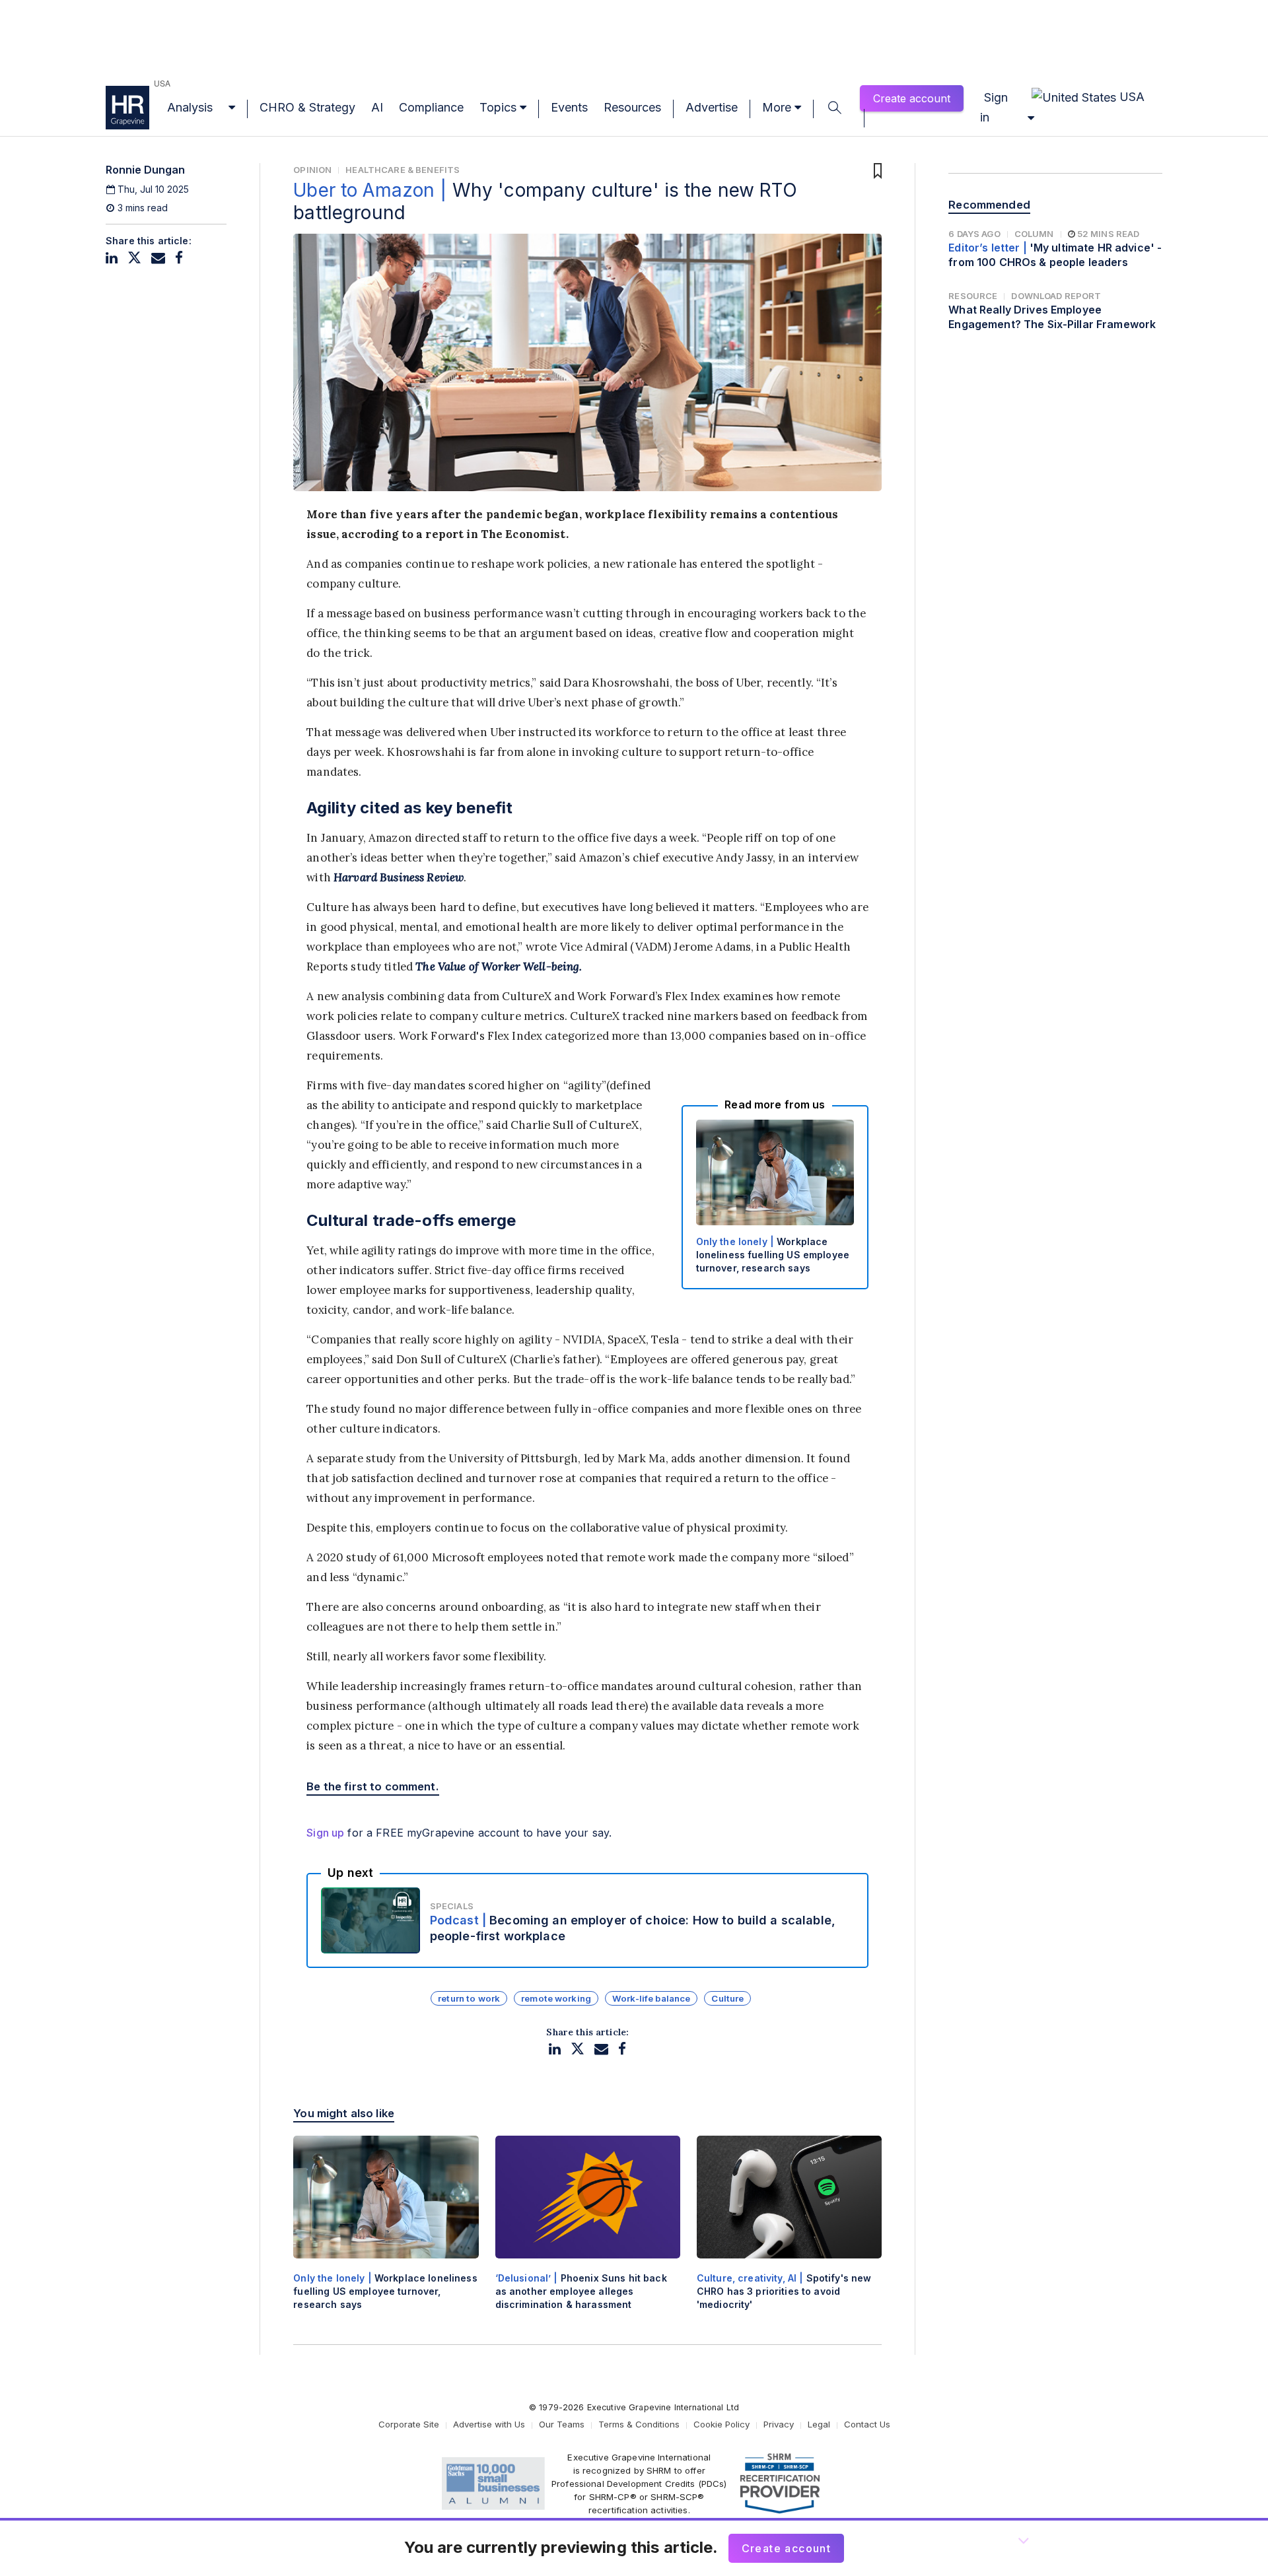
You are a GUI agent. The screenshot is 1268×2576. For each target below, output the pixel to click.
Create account (912, 98)
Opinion (312, 170)
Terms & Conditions (639, 2424)
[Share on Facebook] (179, 258)
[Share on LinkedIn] (112, 258)
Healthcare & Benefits (403, 170)
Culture (727, 1998)
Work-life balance (651, 1998)
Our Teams (562, 2424)
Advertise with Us (489, 2424)
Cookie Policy (722, 2424)
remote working (556, 1998)
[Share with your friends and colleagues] (158, 258)
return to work (469, 1998)
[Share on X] (134, 258)
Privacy (779, 2424)
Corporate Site (409, 2424)
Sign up (325, 1833)
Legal (819, 2424)
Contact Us (867, 2424)
